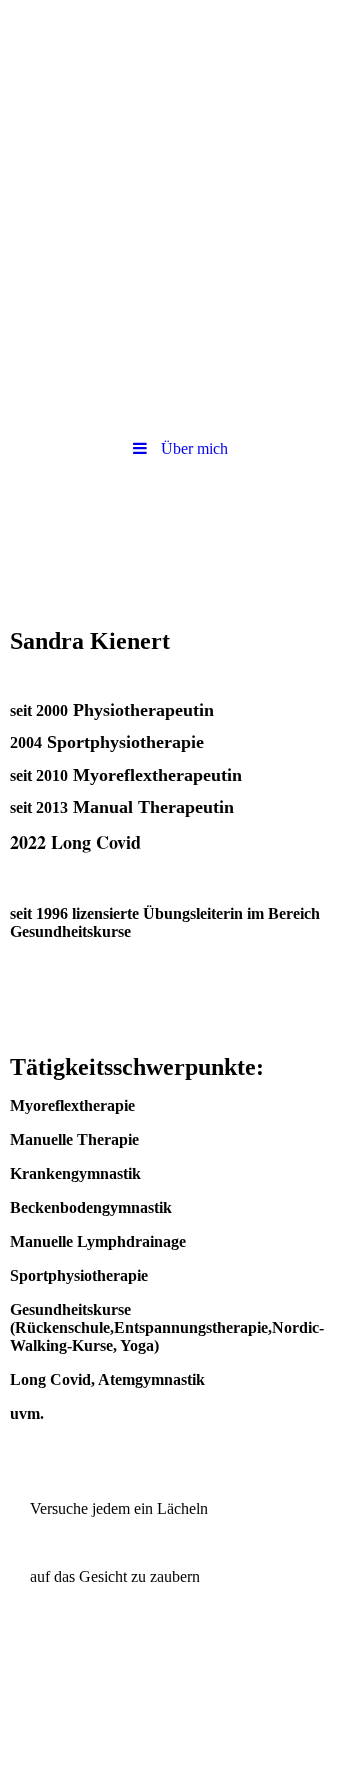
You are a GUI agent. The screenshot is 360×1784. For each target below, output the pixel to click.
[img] (180, 55)
